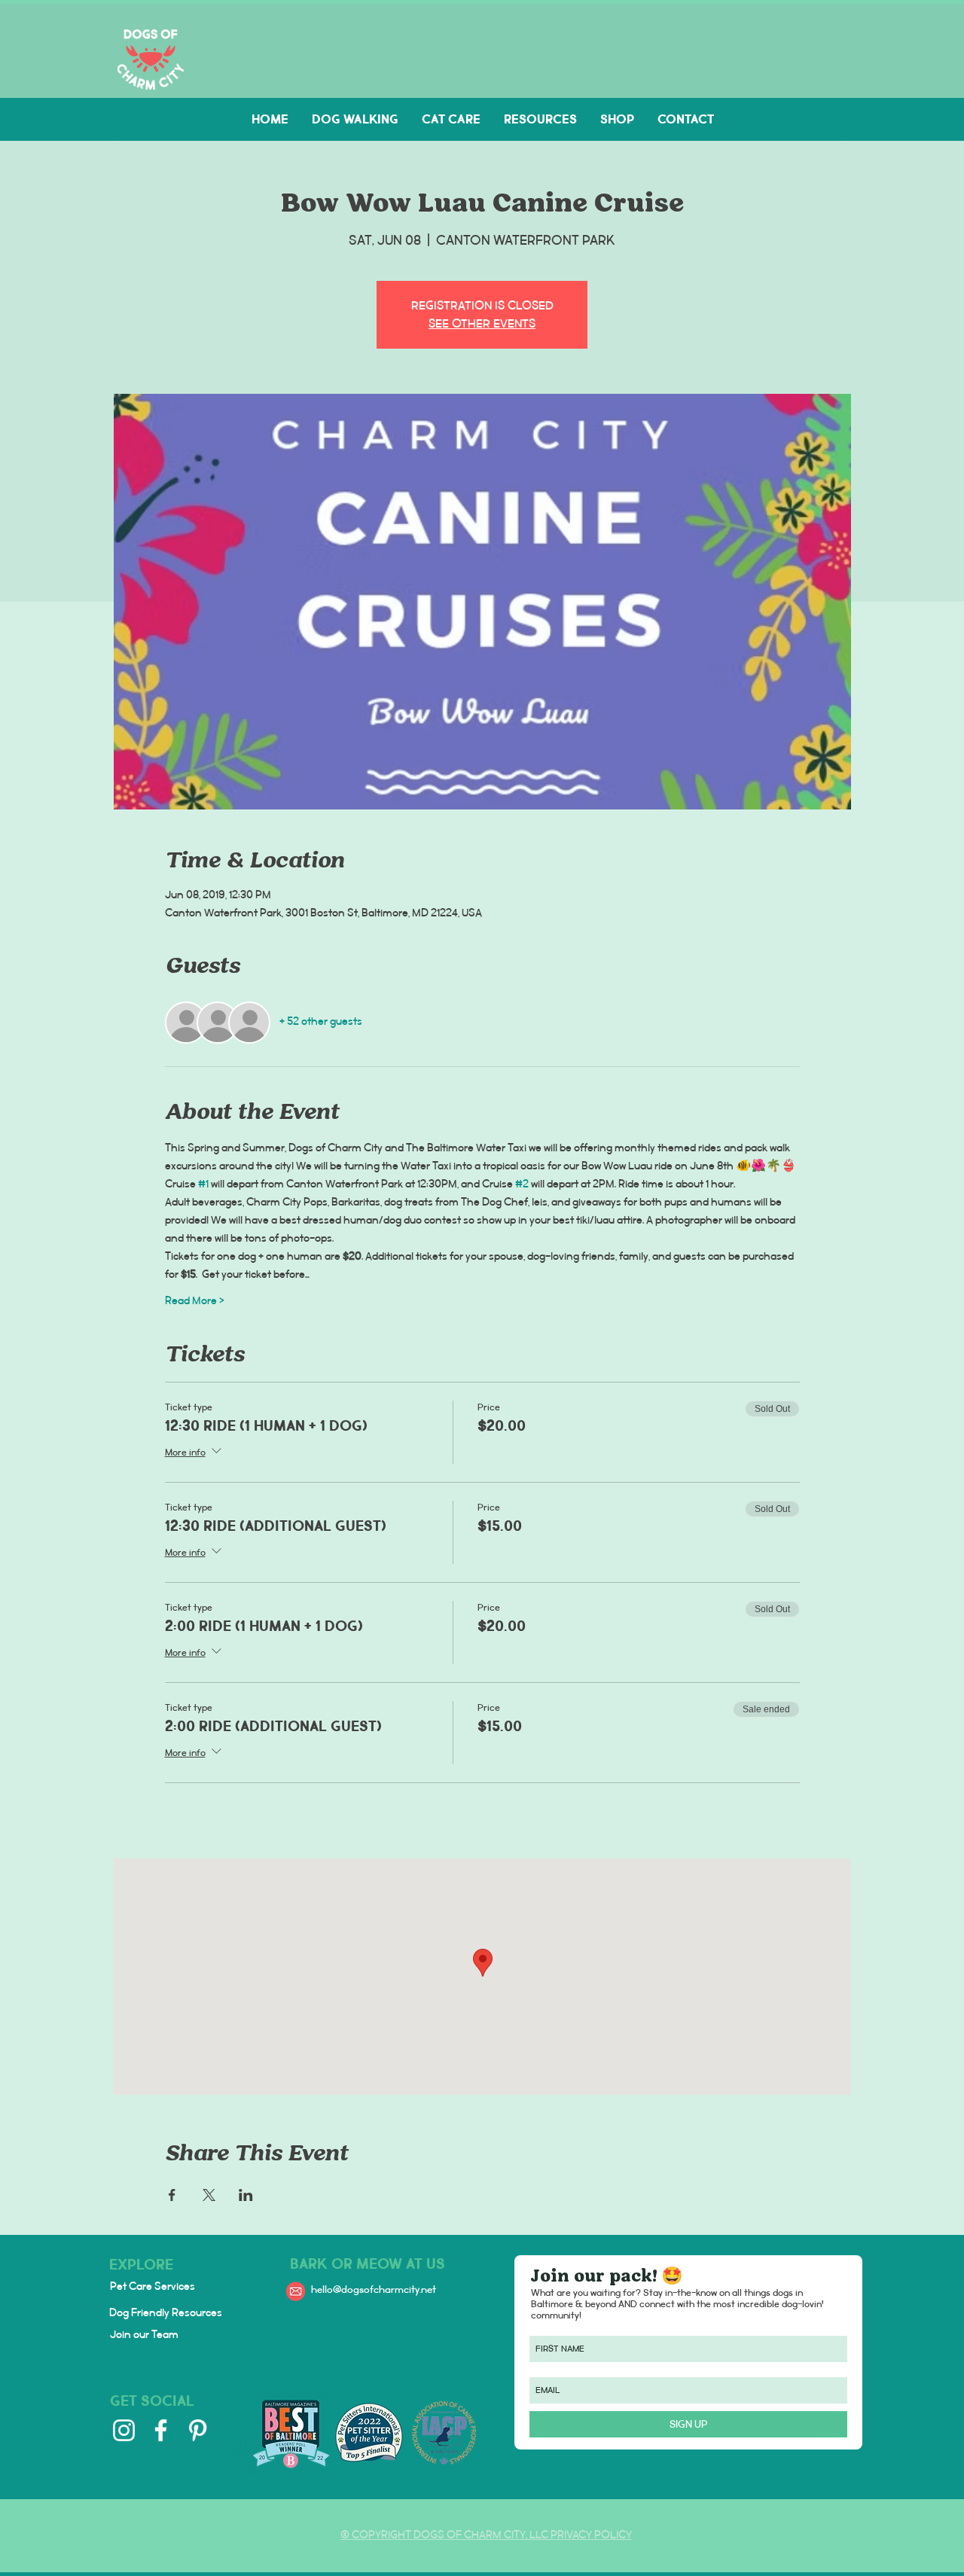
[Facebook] (161, 2430)
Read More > (195, 1301)
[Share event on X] (209, 2195)
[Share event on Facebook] (172, 2195)
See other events (482, 323)
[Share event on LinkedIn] (246, 2195)
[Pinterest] (198, 2430)
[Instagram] (124, 2430)
